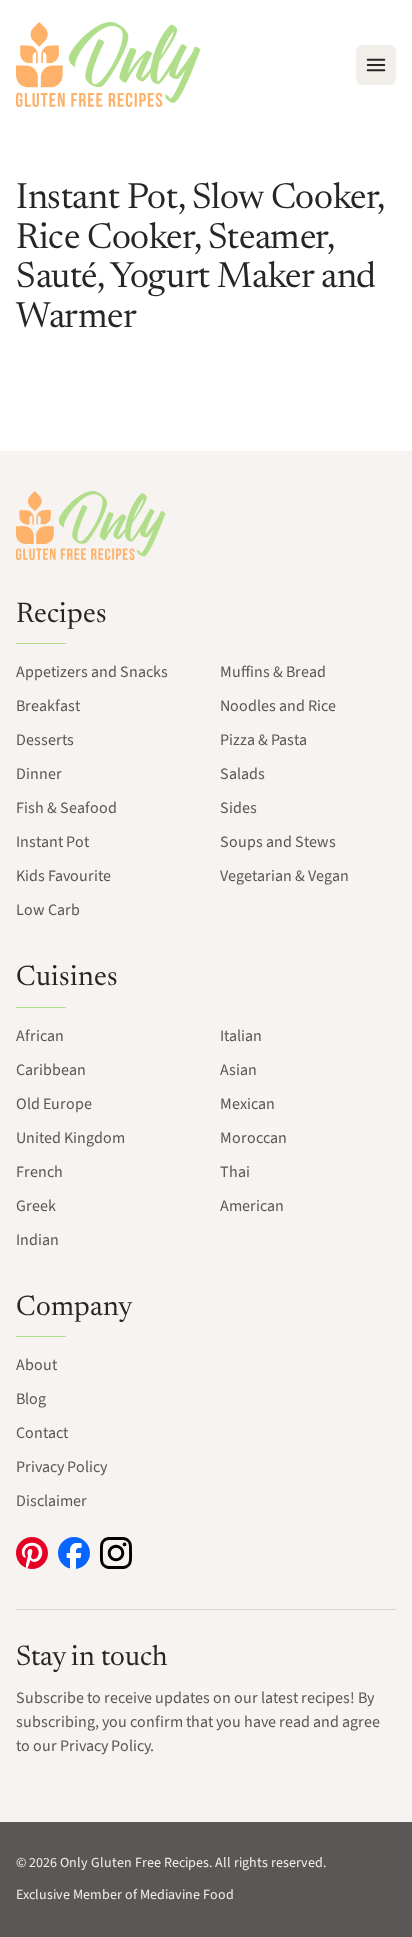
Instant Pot (52, 842)
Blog (31, 1399)
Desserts (45, 740)
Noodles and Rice (278, 706)
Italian (241, 1036)
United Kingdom (70, 1138)
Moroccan (253, 1138)
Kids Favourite (63, 876)
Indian (37, 1240)
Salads (242, 774)
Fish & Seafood (66, 808)
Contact (42, 1433)
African (40, 1036)
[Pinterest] (32, 1553)
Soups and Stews (278, 842)
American (252, 1206)
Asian (238, 1070)
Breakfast (48, 706)
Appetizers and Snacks (92, 672)
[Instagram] (116, 1553)
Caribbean (51, 1070)
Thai (235, 1172)
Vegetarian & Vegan (284, 876)
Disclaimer (51, 1501)
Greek (36, 1206)
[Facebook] (74, 1553)
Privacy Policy (61, 1467)
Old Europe (54, 1104)
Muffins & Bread (273, 672)
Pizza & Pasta (263, 740)
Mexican (247, 1104)
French (39, 1172)
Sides (238, 808)
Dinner (39, 774)
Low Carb (48, 910)
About (36, 1365)
